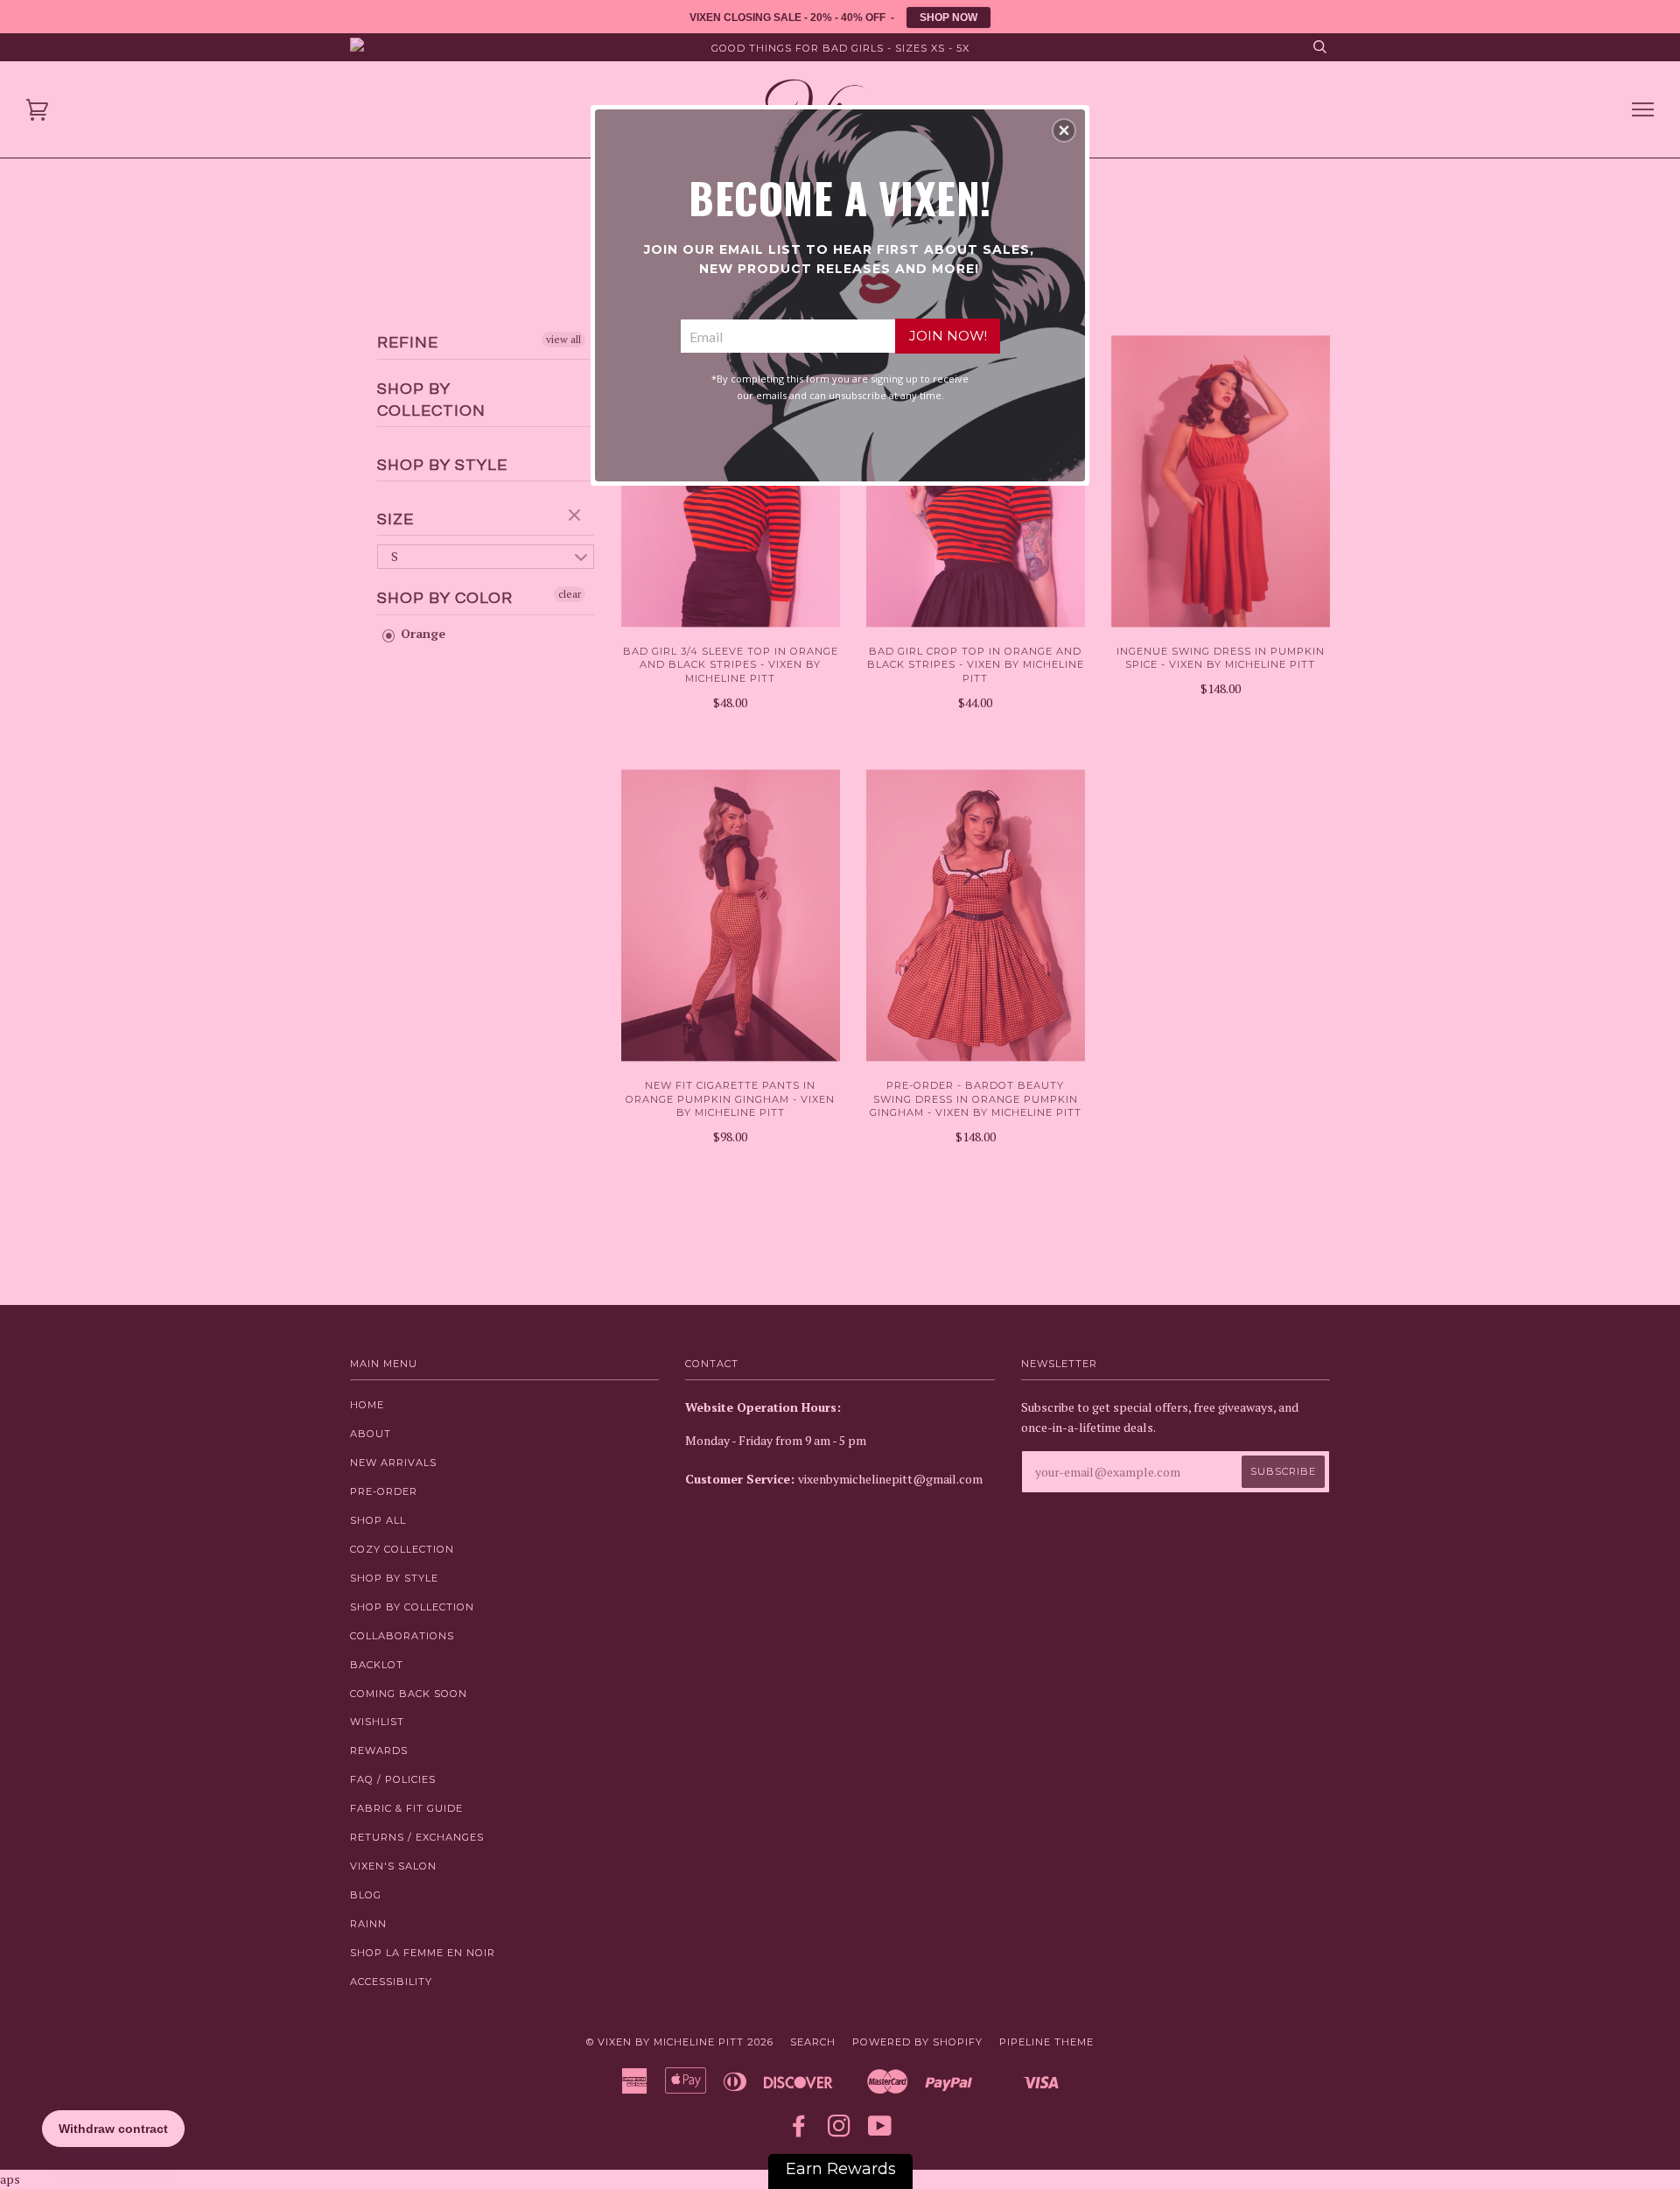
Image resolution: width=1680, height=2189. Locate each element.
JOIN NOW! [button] (948, 336)
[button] (1064, 130)
